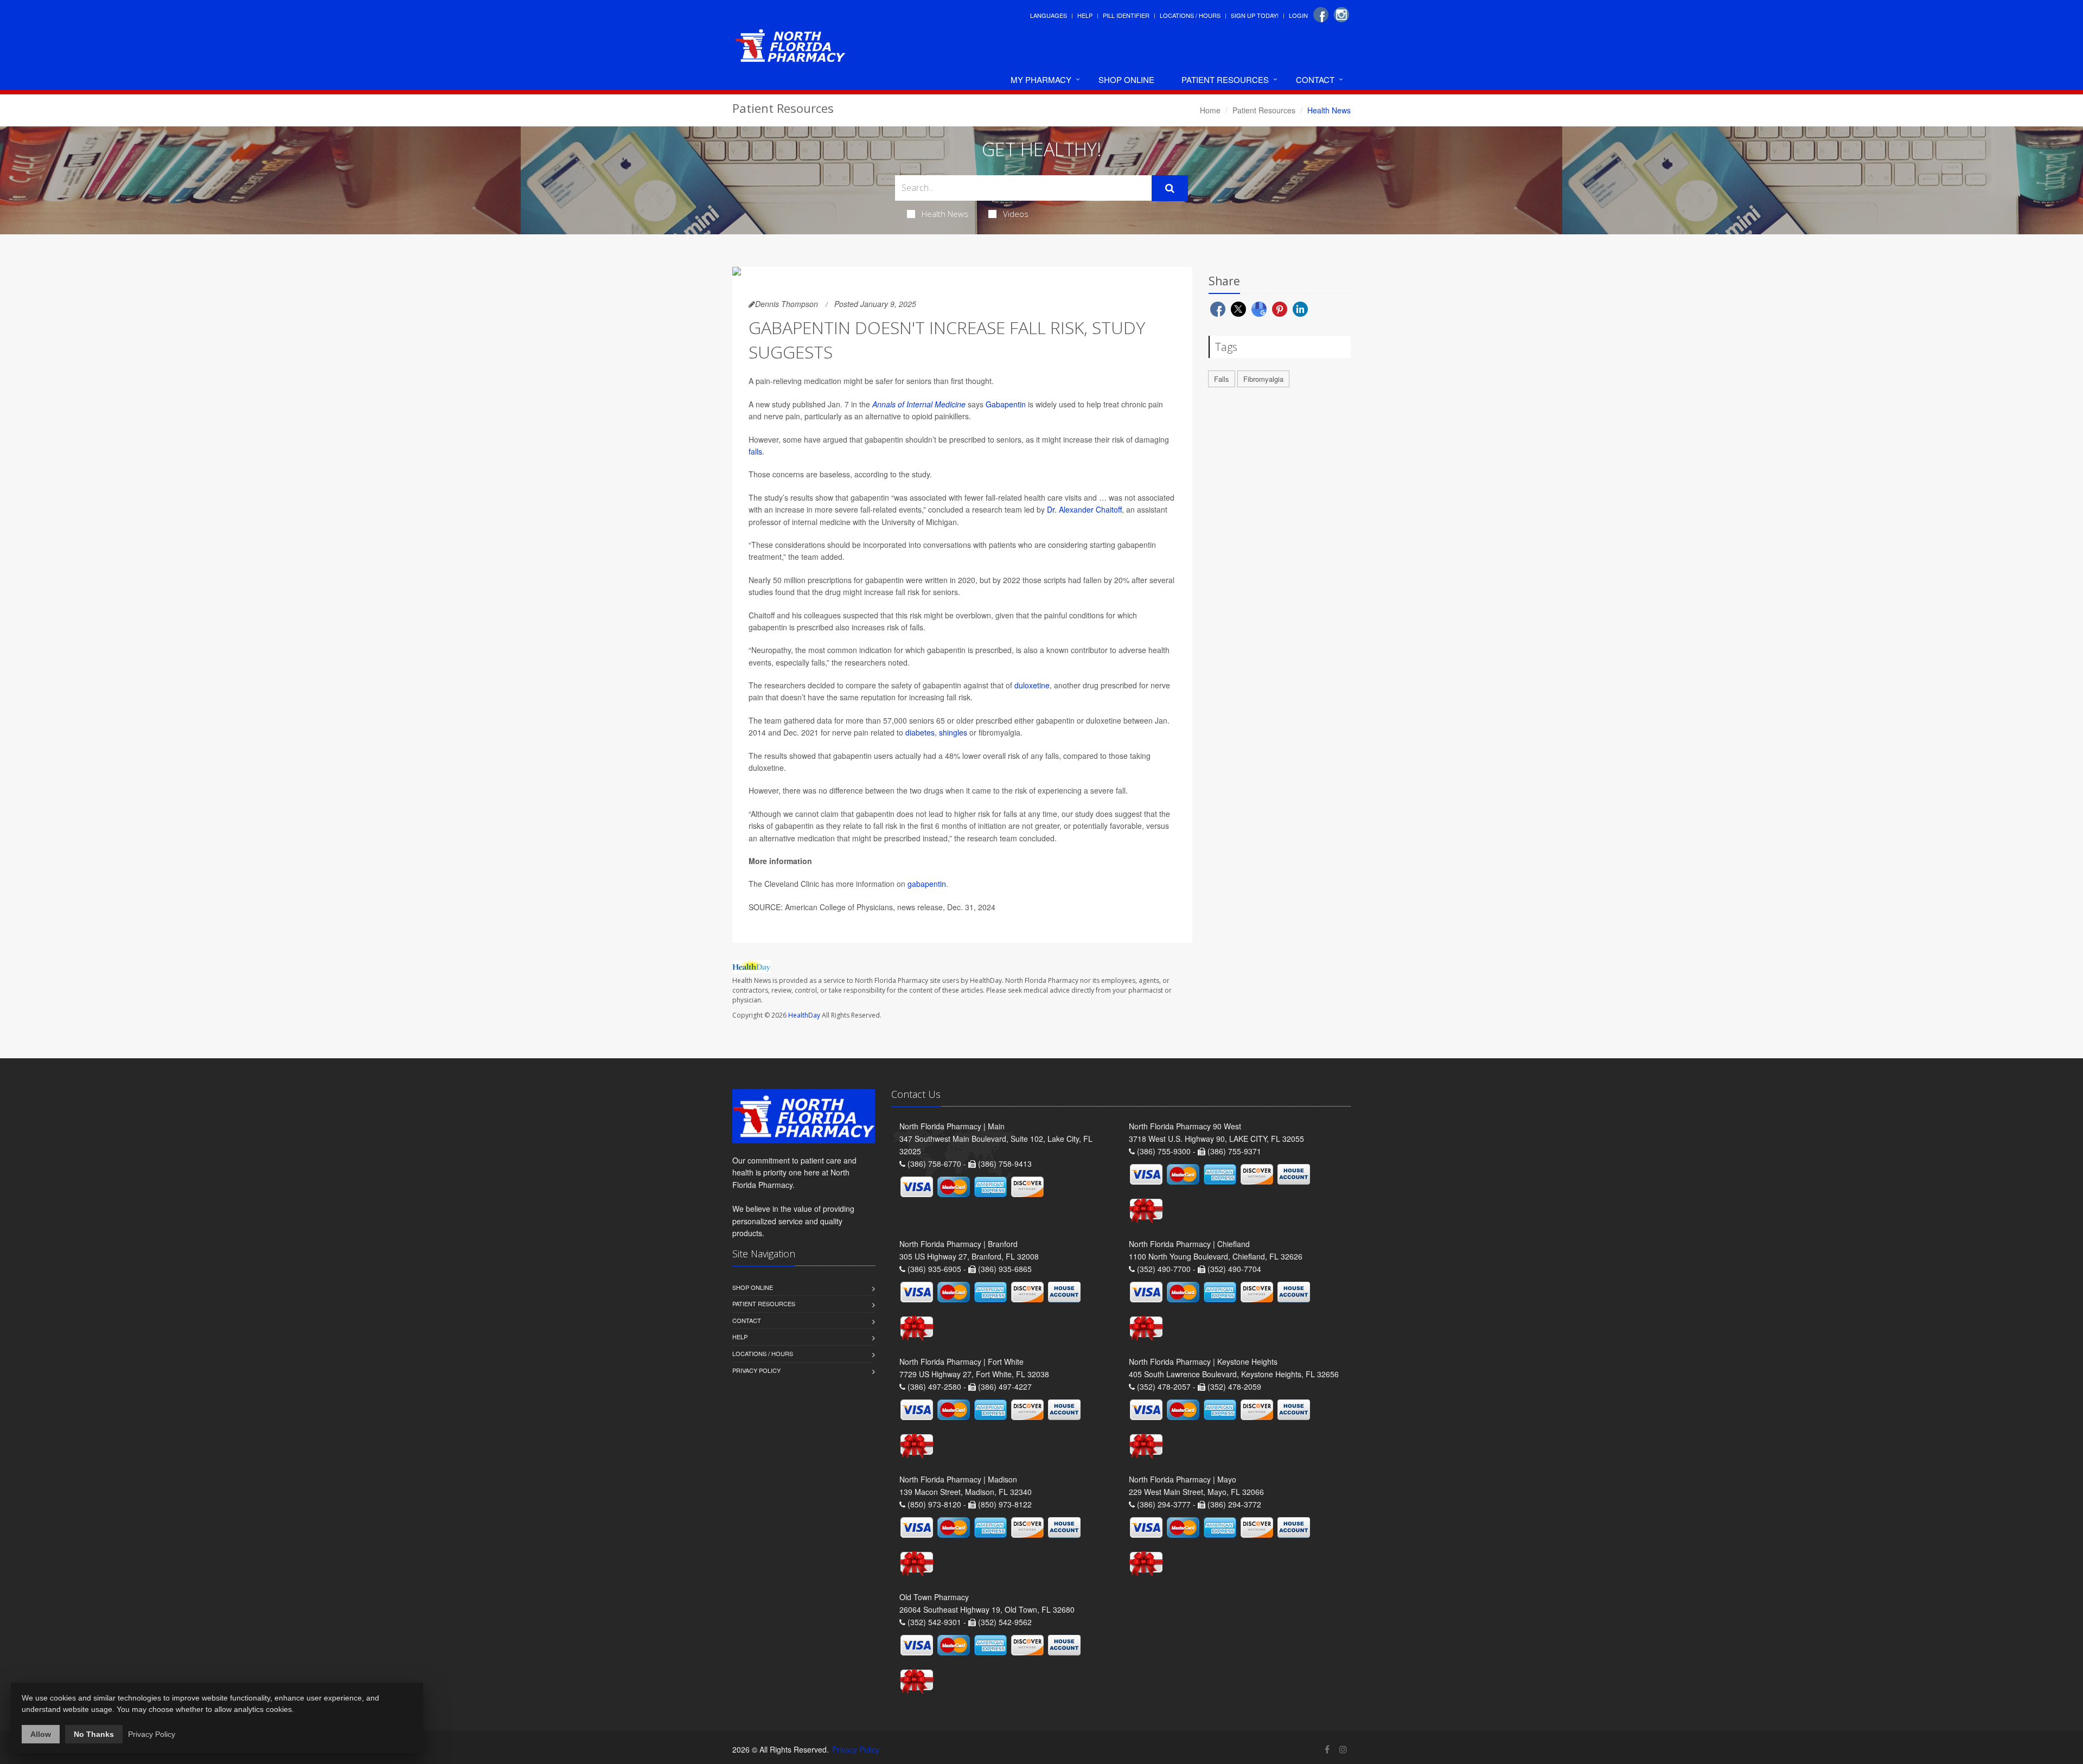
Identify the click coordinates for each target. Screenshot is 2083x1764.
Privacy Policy (756, 1370)
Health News (945, 214)
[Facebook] (1321, 15)
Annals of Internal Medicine (919, 404)
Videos (1016, 214)
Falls (1222, 379)
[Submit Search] (1170, 188)
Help (1085, 15)
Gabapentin (1006, 404)
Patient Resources (1225, 79)
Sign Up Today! (1255, 15)
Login (1298, 15)
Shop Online (1126, 79)
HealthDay (804, 1015)
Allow (41, 1734)
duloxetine (1032, 685)
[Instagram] (1341, 15)
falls (755, 451)
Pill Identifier (1126, 15)
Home (1210, 110)
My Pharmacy (1041, 79)
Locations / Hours (1190, 15)
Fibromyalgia (1263, 379)
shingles (953, 732)
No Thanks (94, 1734)
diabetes (920, 732)
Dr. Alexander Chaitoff (1084, 509)
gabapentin (927, 884)
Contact (1315, 79)
